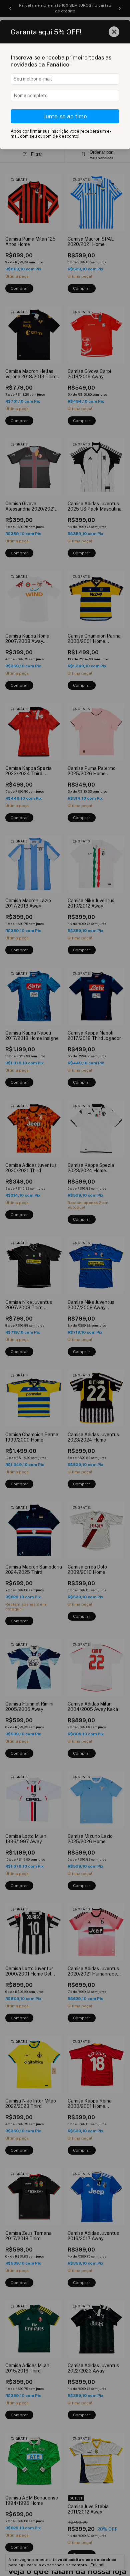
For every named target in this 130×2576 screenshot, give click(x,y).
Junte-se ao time (65, 116)
